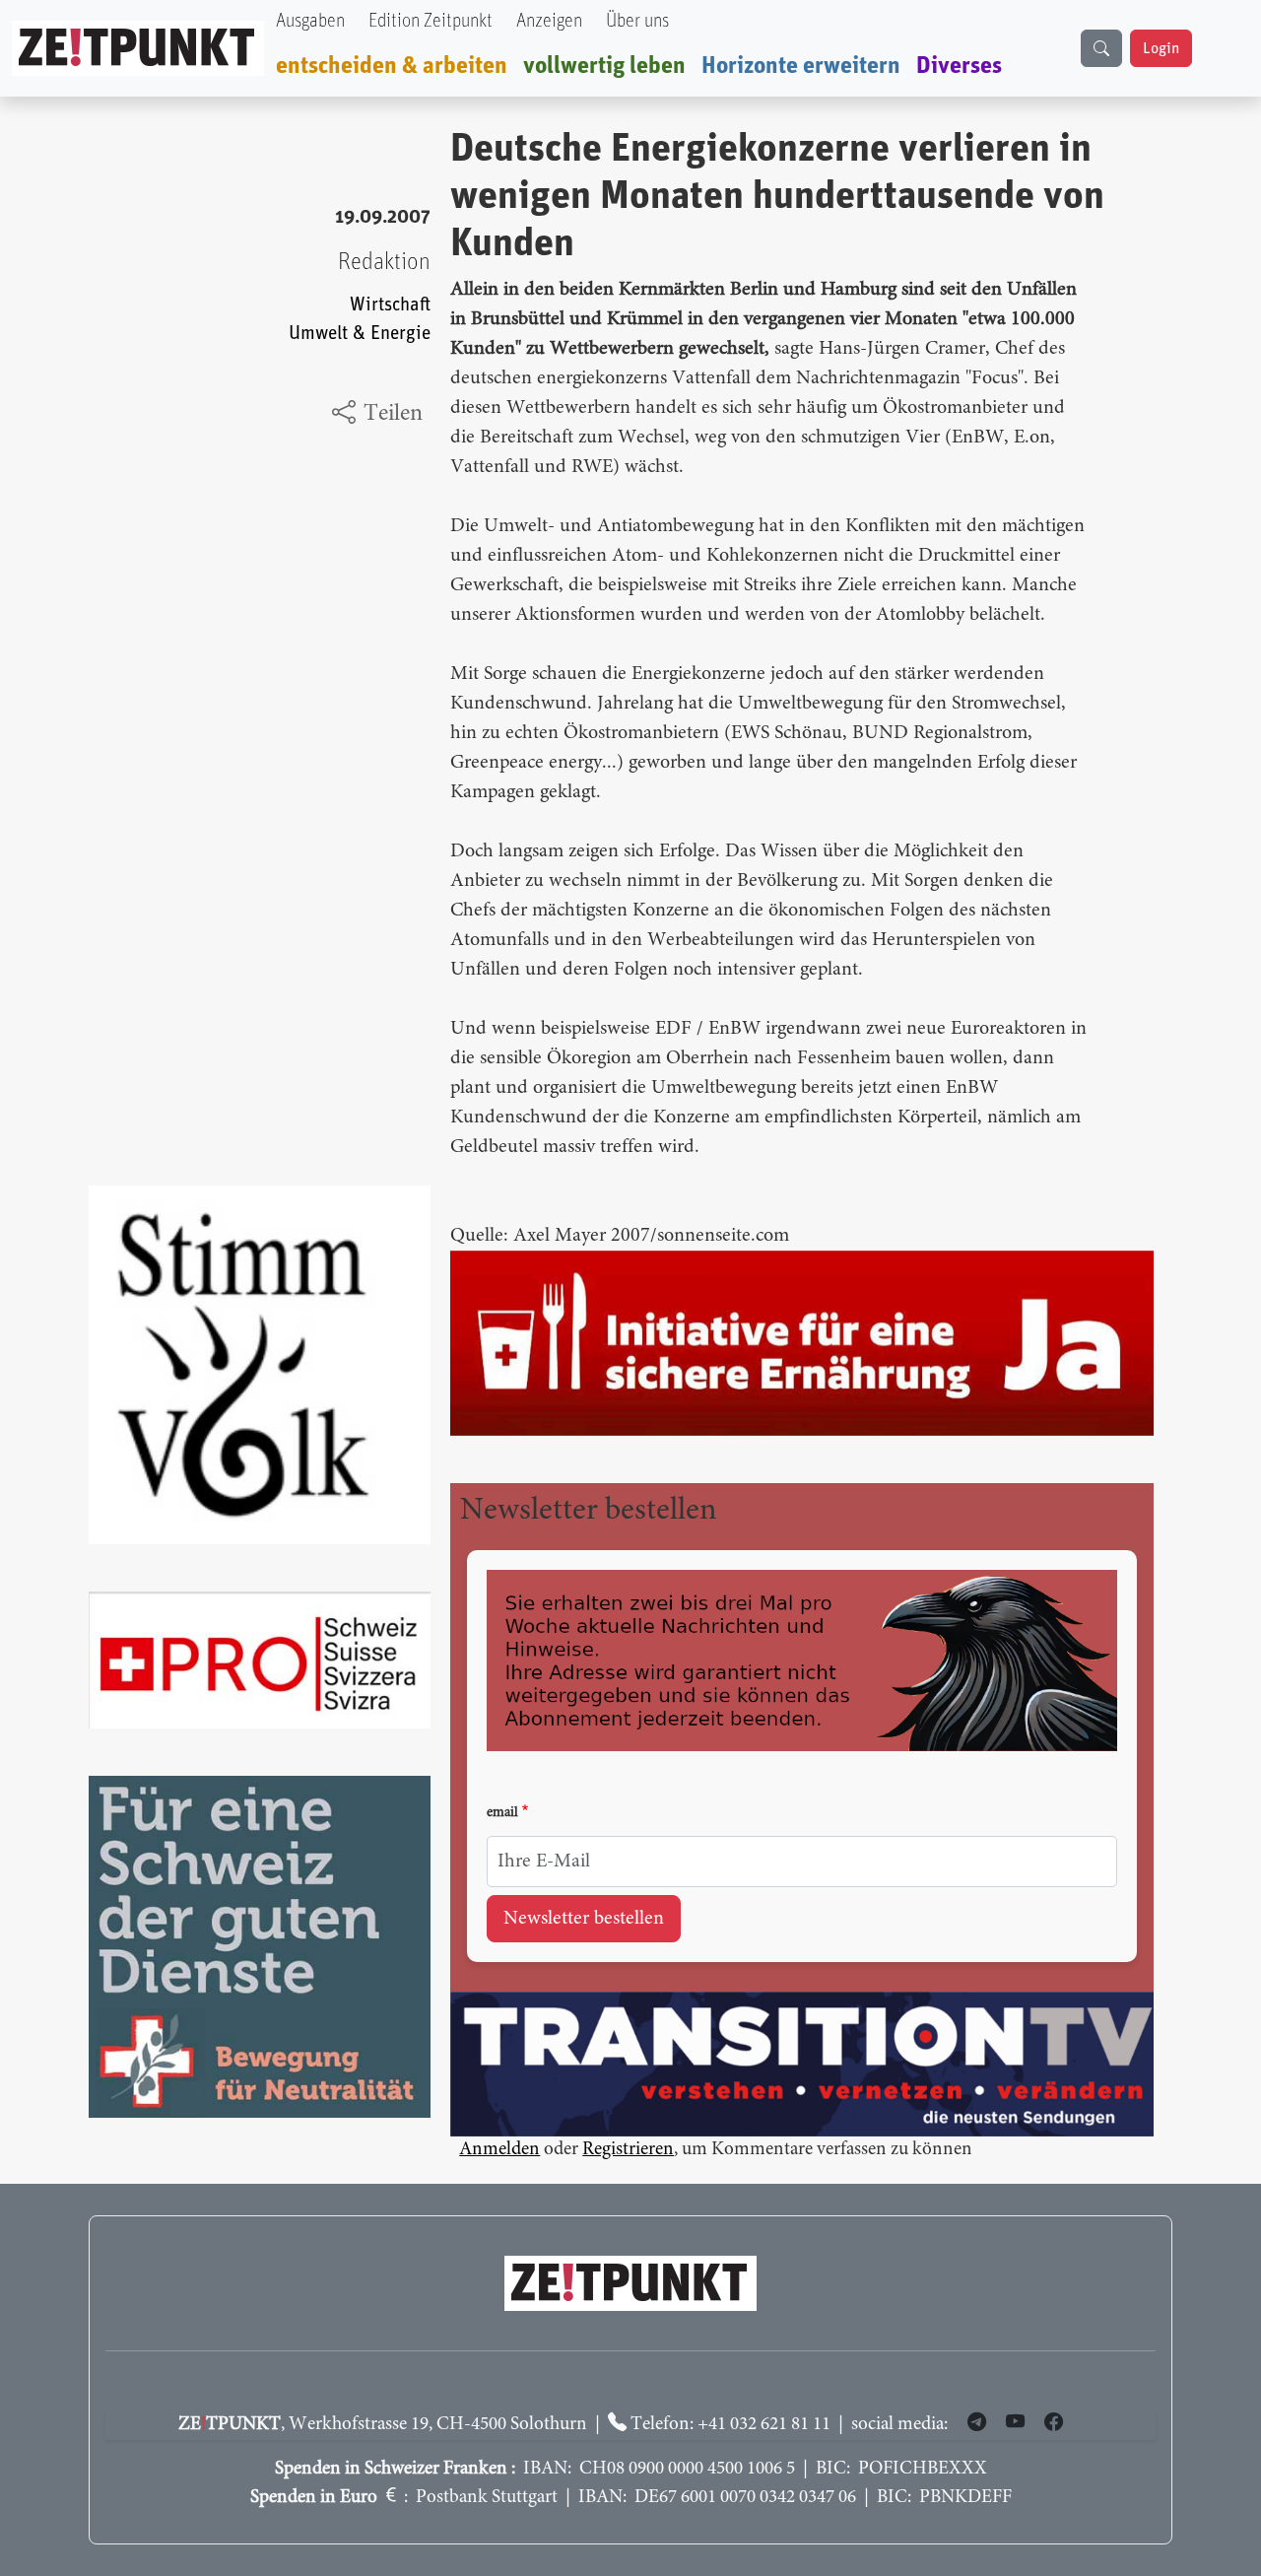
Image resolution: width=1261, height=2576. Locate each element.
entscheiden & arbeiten (392, 66)
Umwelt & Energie (360, 334)
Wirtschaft (390, 305)
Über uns (637, 21)
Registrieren (628, 2150)
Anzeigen (549, 21)
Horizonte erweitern (801, 66)
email (502, 1813)
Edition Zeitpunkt (431, 21)
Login (1161, 48)
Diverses (959, 66)
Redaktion (384, 262)
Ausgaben (310, 21)
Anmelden (499, 2150)
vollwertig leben (604, 66)
